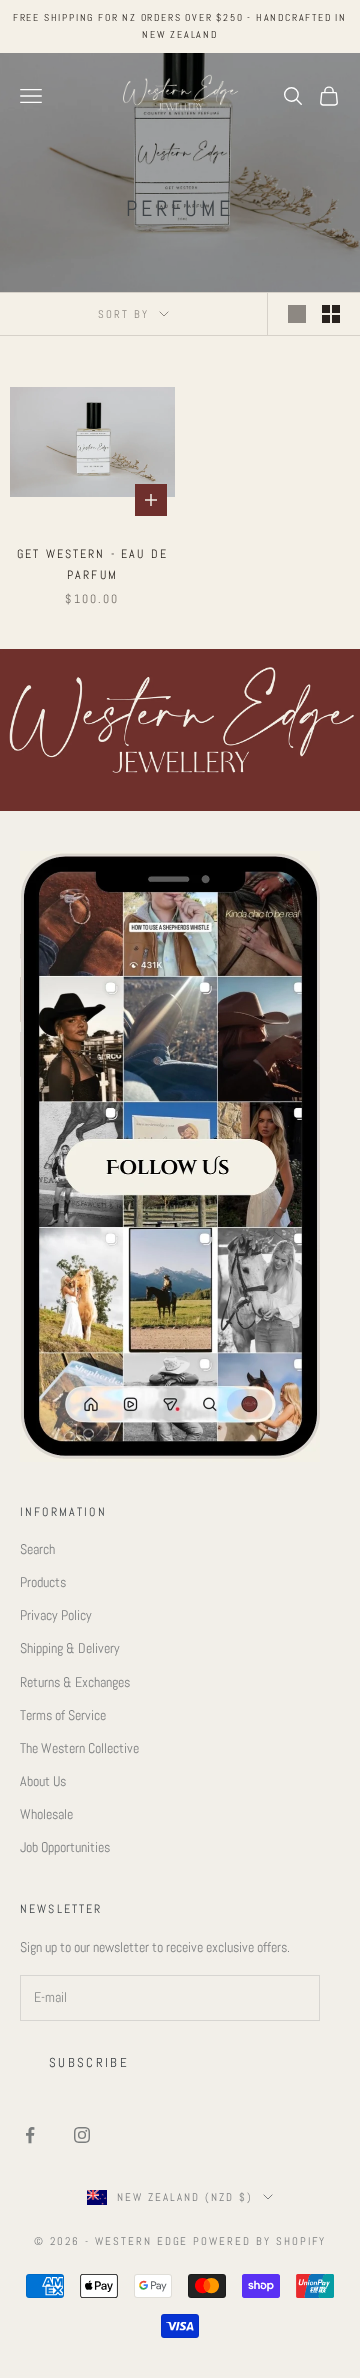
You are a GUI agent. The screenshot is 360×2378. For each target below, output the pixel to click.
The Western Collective (79, 1748)
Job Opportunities (65, 1847)
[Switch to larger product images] (297, 314)
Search (37, 1549)
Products (43, 1582)
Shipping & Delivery (70, 1648)
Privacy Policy (56, 1615)
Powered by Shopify (259, 2241)
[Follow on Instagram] (82, 2135)
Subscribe (89, 2062)
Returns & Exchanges (75, 1682)
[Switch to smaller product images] (331, 314)
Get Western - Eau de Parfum (92, 564)
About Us (43, 1781)
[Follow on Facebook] (30, 2135)
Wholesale (46, 1814)
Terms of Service (63, 1715)
